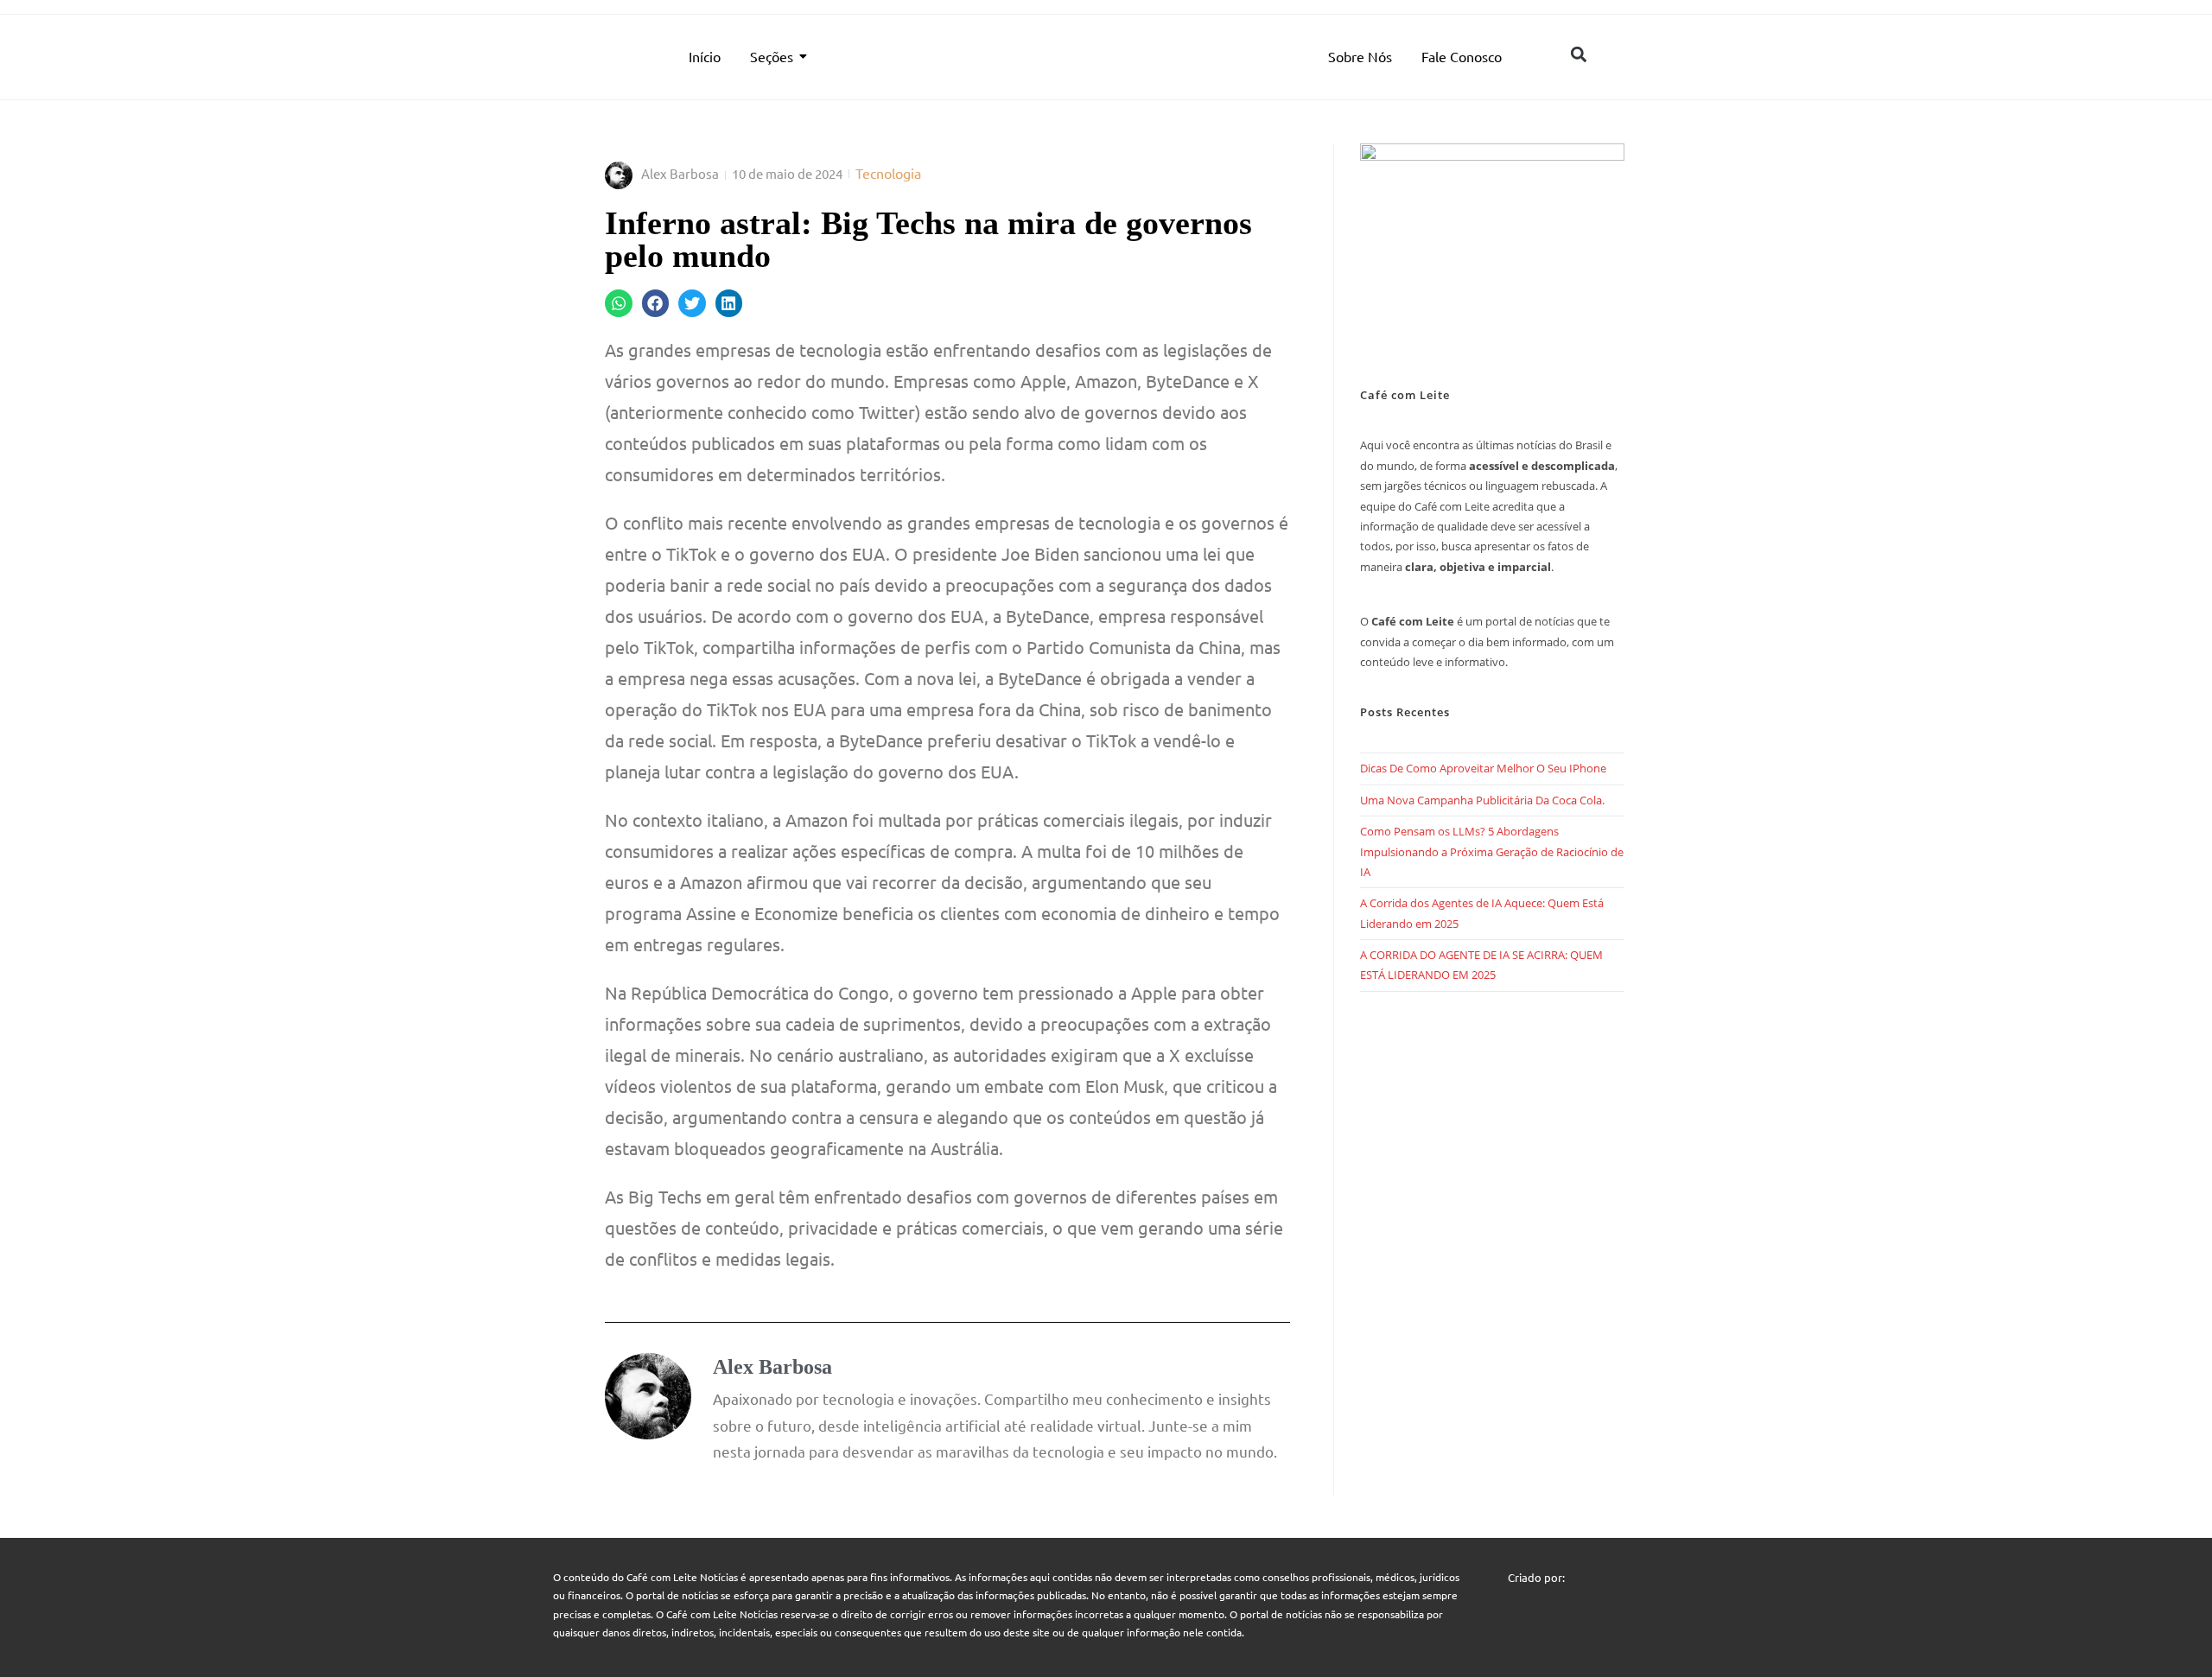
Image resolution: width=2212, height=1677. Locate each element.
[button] (1578, 54)
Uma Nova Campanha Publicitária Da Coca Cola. (1482, 800)
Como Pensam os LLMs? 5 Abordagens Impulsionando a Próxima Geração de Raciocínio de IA (1492, 851)
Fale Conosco (1462, 56)
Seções (772, 56)
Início (705, 56)
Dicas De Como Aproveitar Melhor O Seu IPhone (1483, 768)
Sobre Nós (1360, 56)
